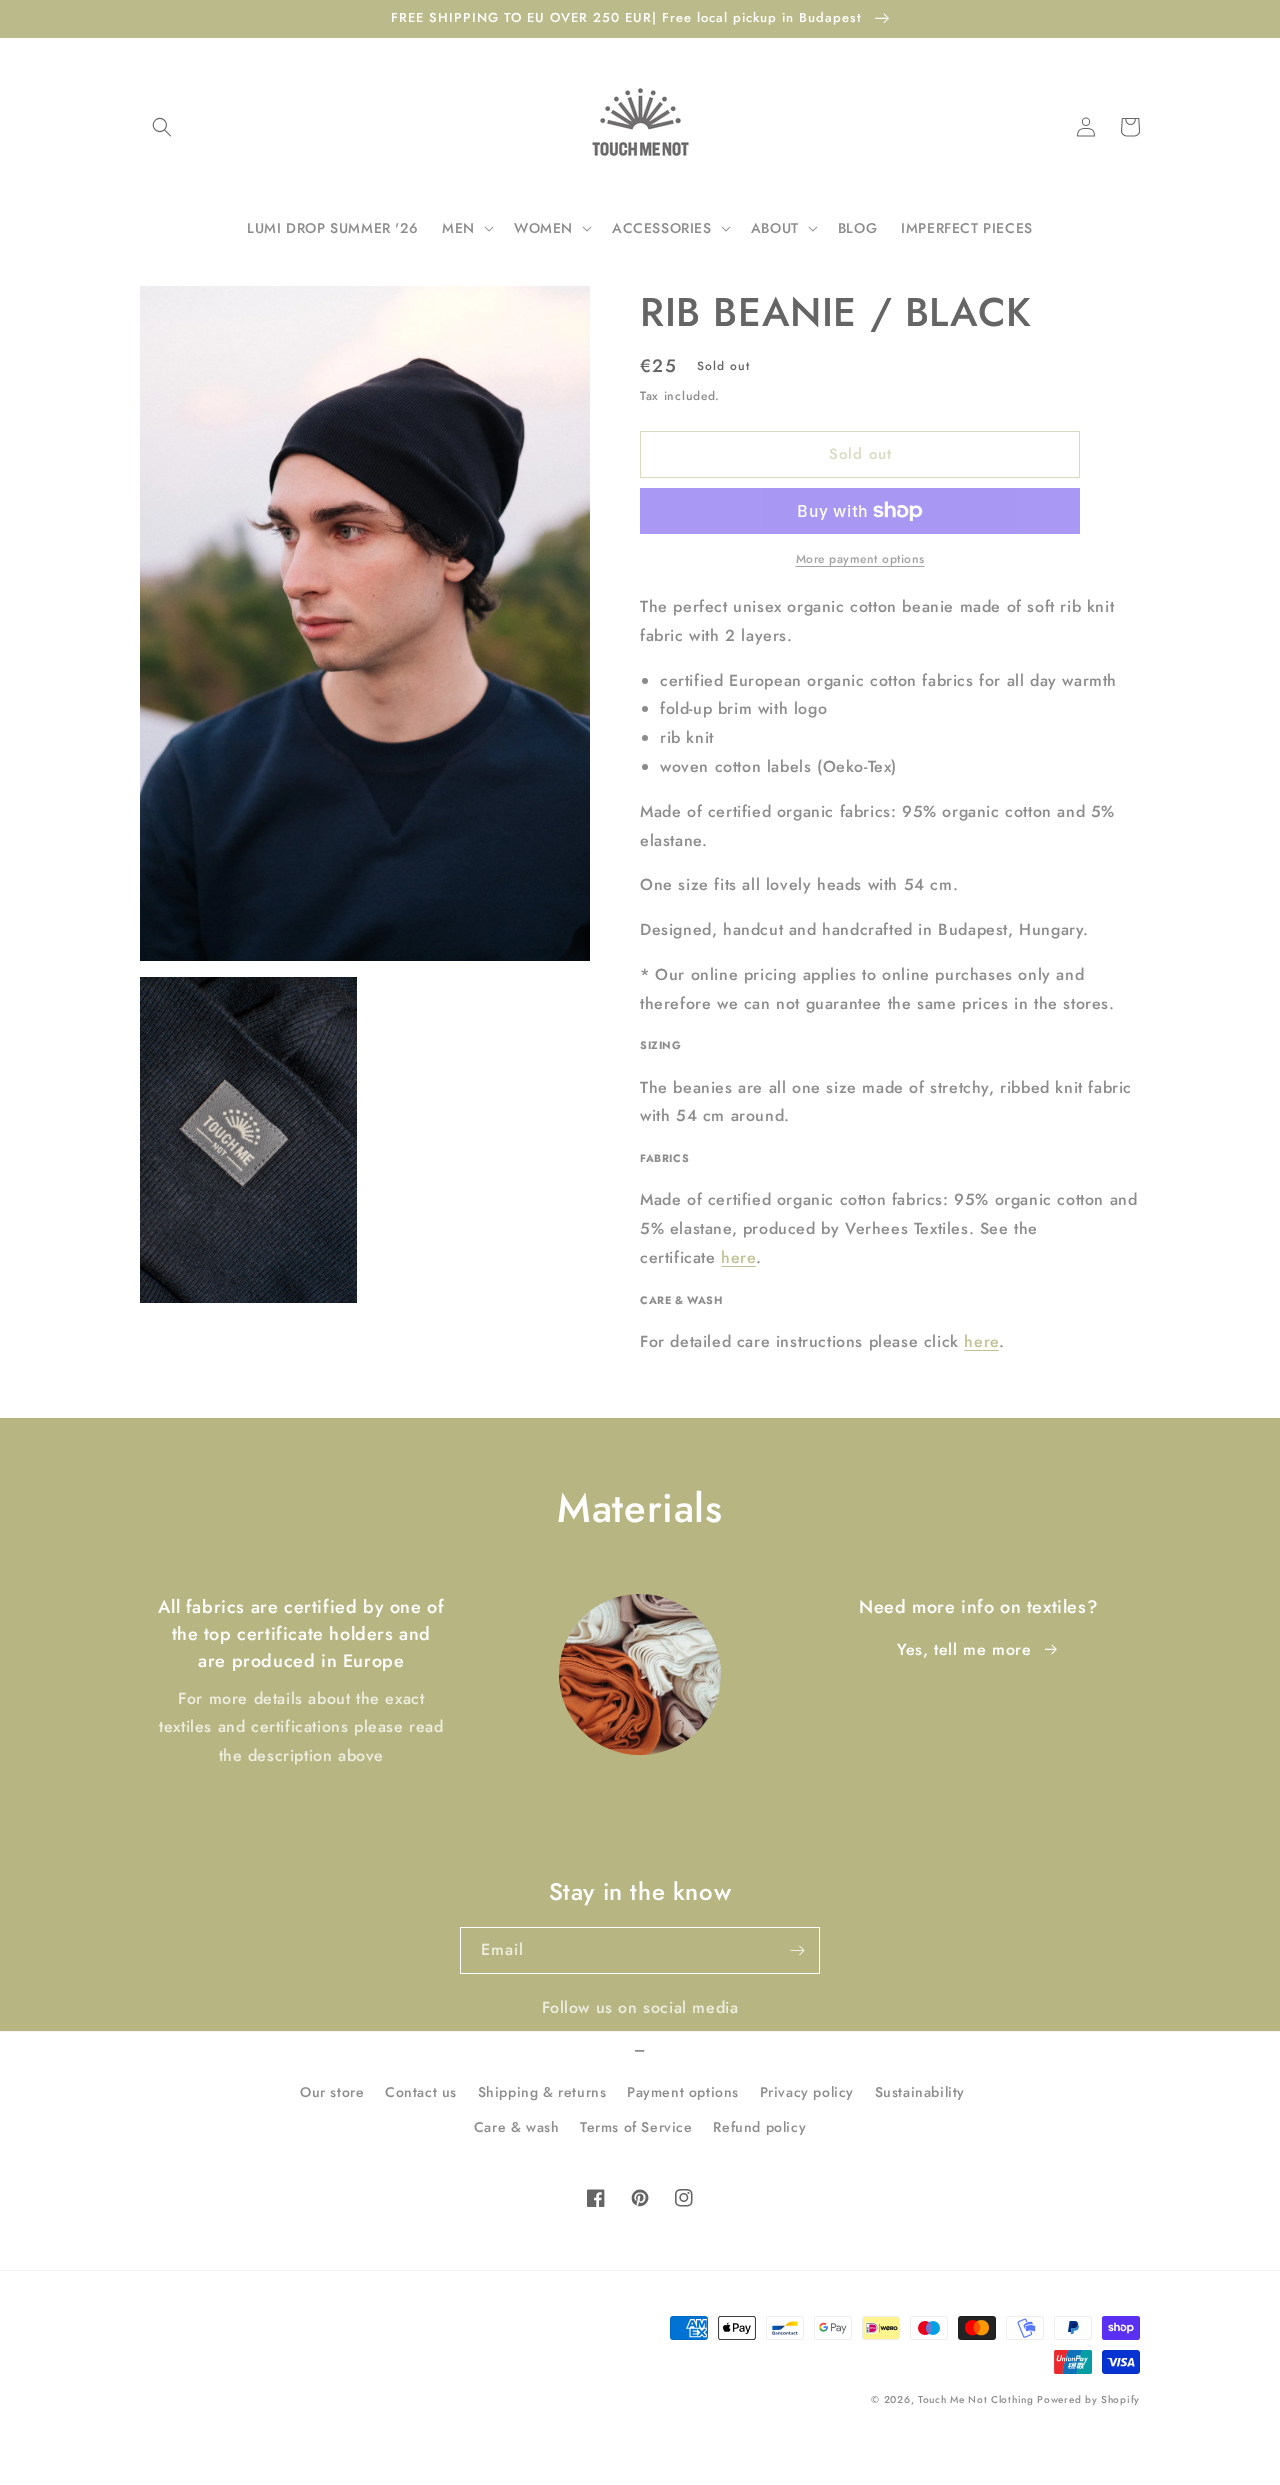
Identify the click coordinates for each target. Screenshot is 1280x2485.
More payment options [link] (860, 559)
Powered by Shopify (1088, 2399)
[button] (162, 127)
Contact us (421, 2092)
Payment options (683, 2092)
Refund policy (759, 2127)
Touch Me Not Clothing (977, 2399)
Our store (332, 2092)
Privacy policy (807, 2092)
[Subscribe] (797, 1950)
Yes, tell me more (964, 1649)
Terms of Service (636, 2127)
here (738, 1257)
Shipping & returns (542, 2092)
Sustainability (920, 2092)
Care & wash (517, 2127)
